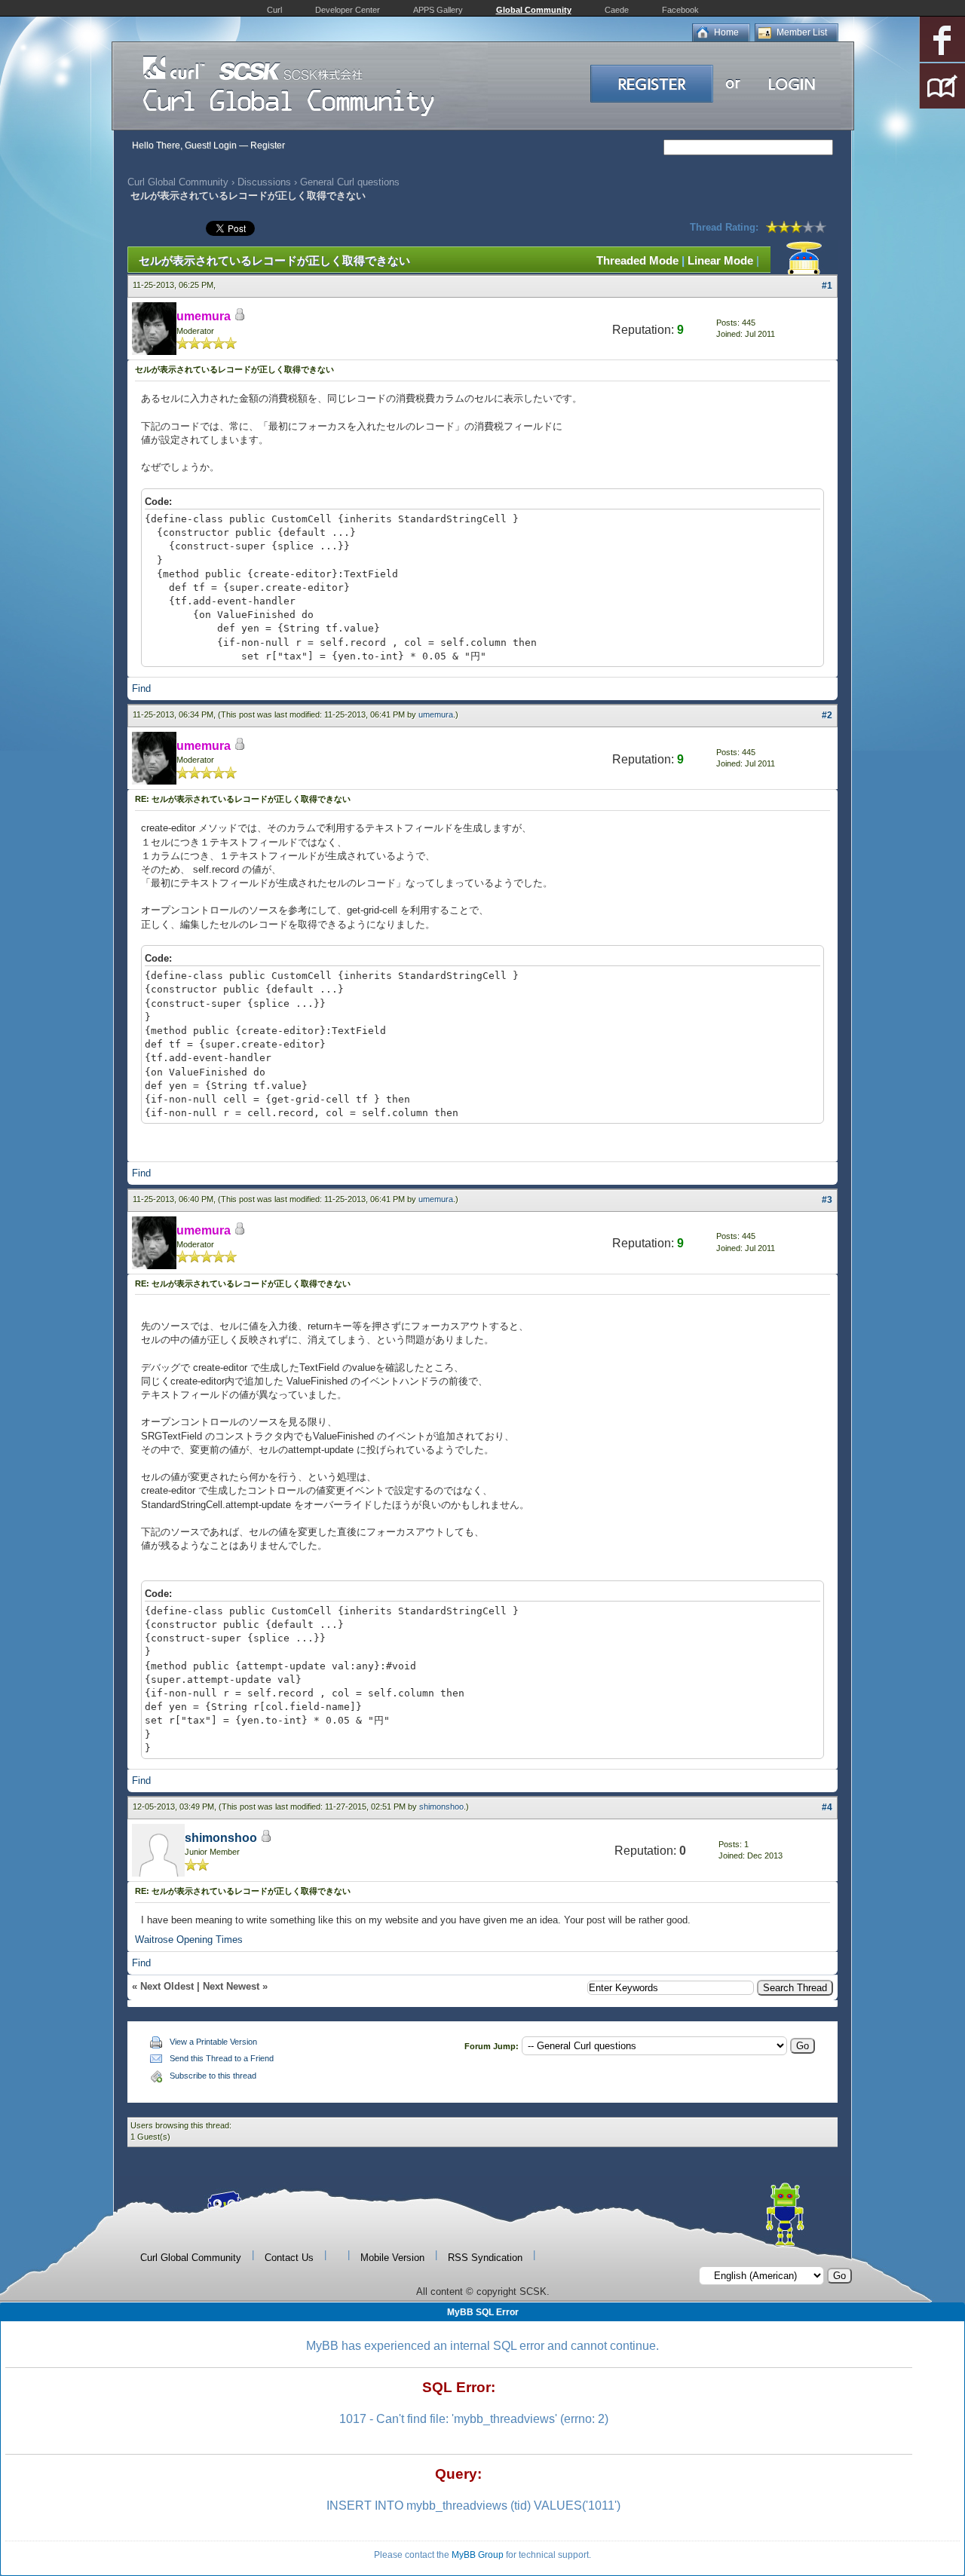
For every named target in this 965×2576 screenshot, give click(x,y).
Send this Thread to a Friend (222, 2058)
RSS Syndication (485, 2258)
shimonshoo (441, 1807)
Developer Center (348, 10)
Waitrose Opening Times (189, 1940)
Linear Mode (720, 260)
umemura (436, 714)
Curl (274, 10)
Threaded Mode (637, 260)
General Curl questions (350, 182)
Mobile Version (392, 2258)
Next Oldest (167, 1986)
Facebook (680, 10)
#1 (827, 286)
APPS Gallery (438, 10)
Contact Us (289, 2258)
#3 (827, 1200)
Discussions (264, 182)
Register (268, 145)
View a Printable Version (213, 2042)
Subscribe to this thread (213, 2076)
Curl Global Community (178, 182)
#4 (827, 1807)
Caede (617, 10)
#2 (827, 715)
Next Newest (231, 1986)
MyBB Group (478, 2555)
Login (225, 145)
